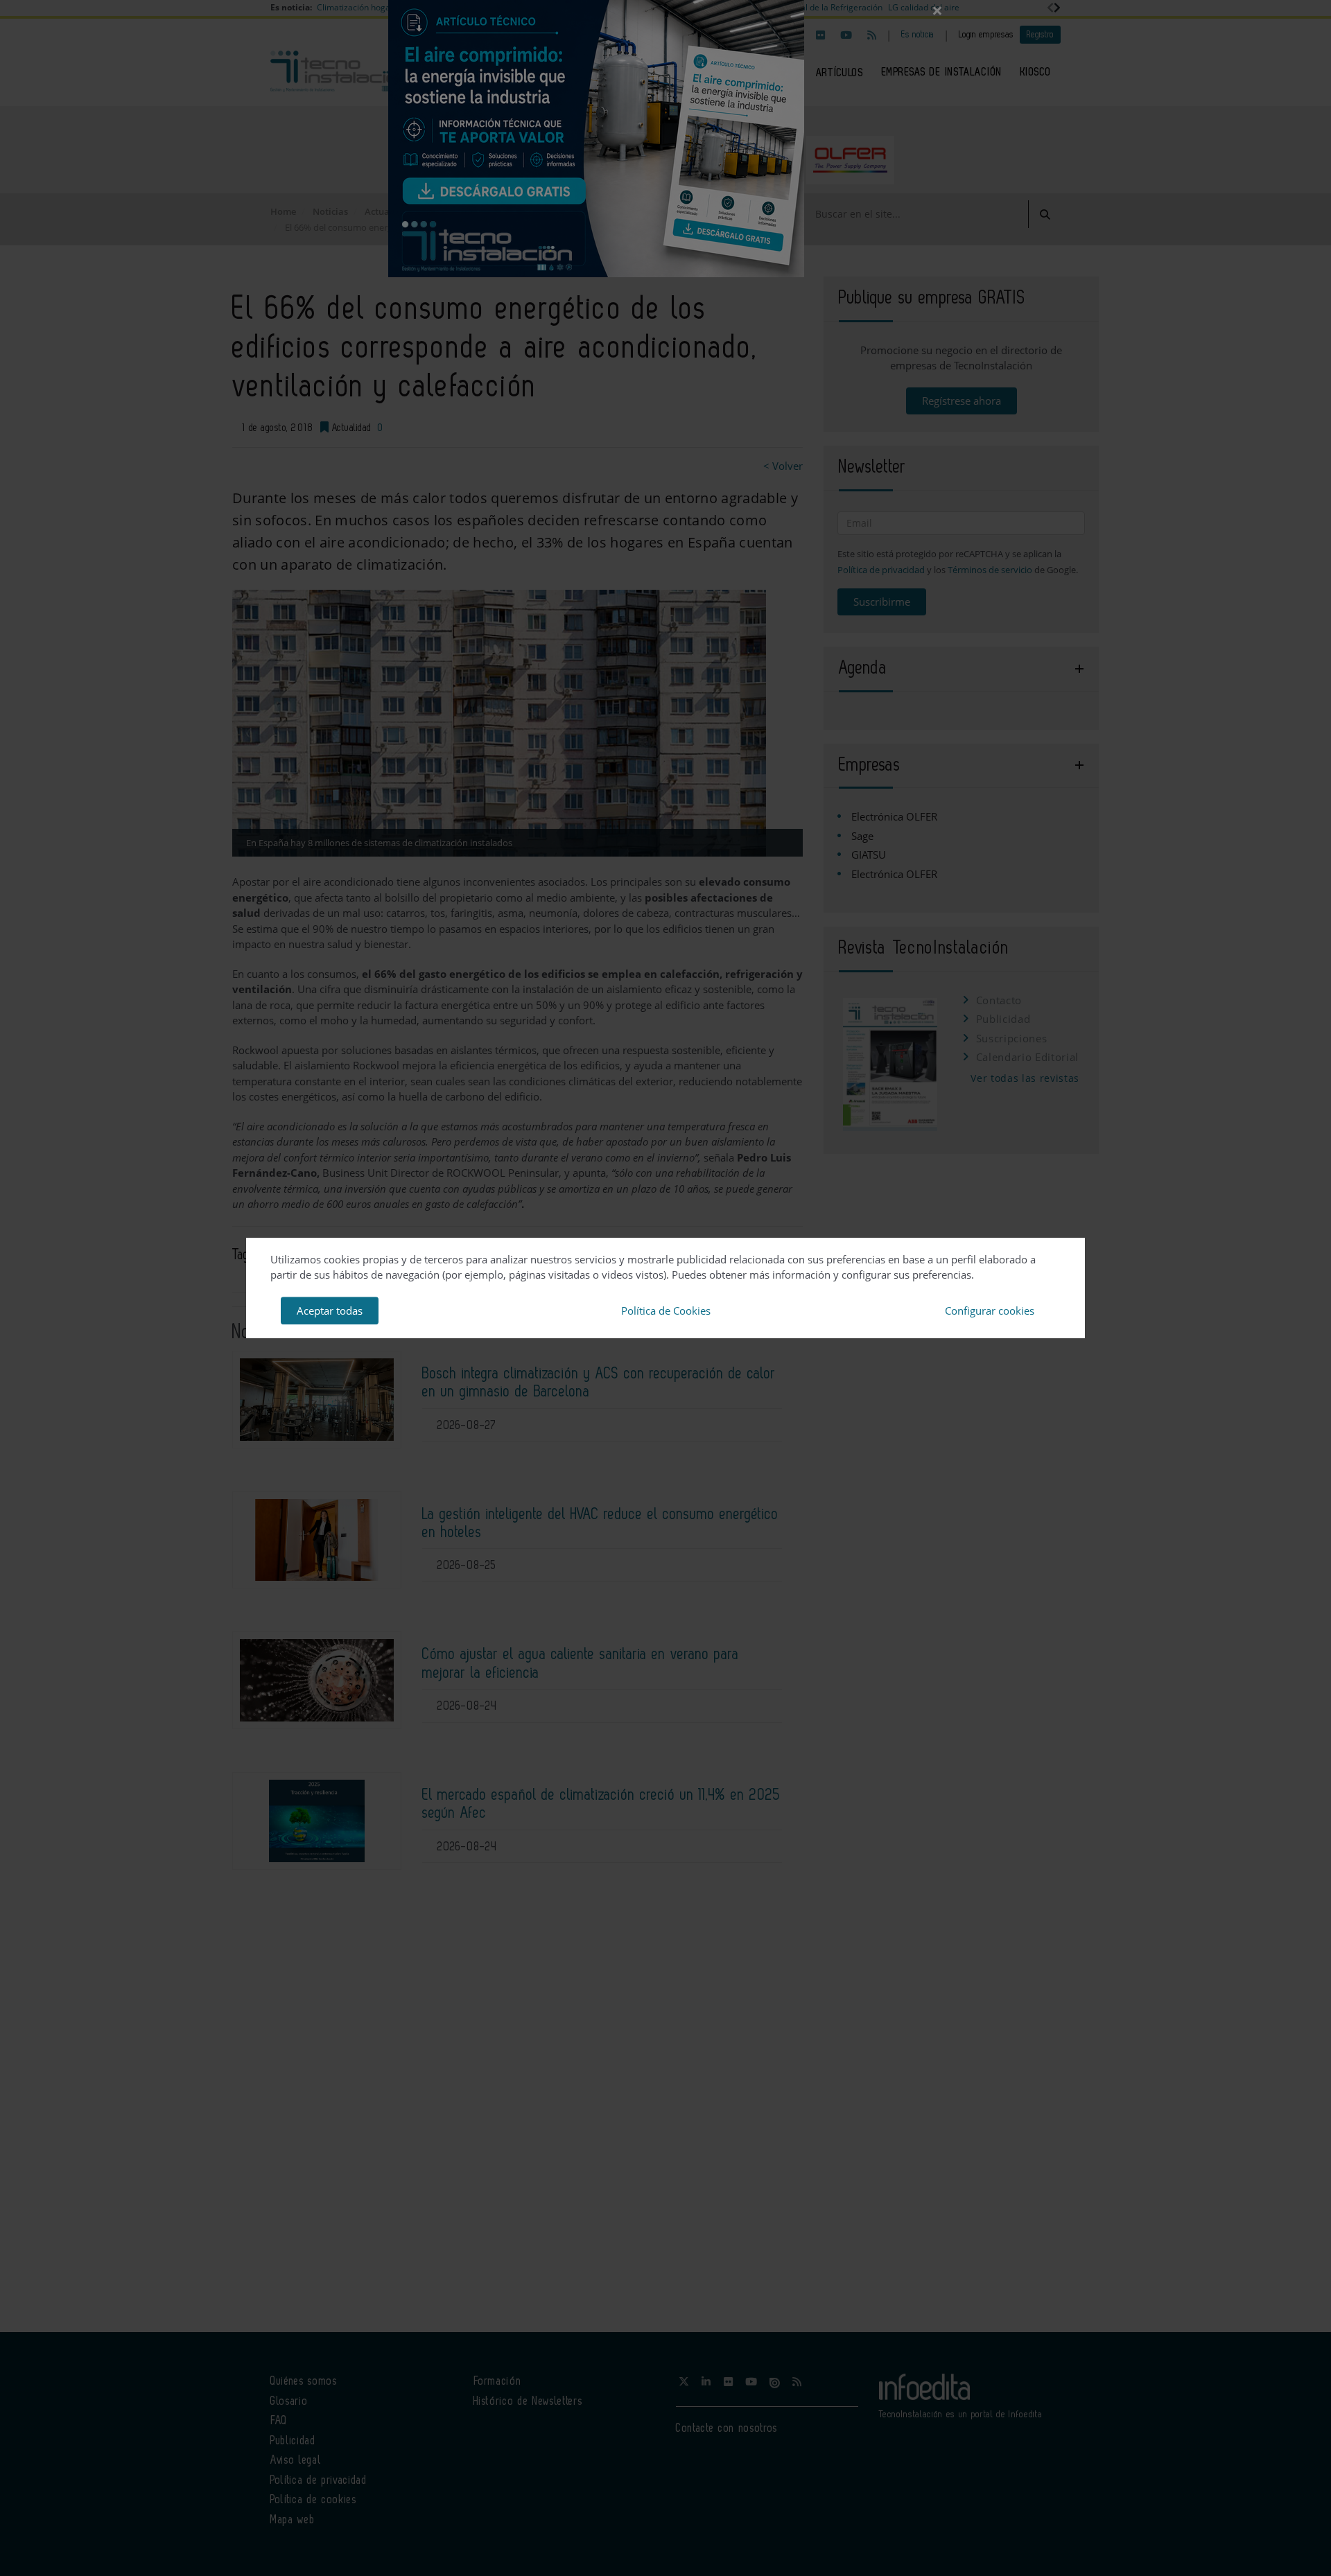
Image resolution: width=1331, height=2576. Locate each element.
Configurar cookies (990, 1311)
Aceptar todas (330, 1311)
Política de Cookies (666, 1311)
